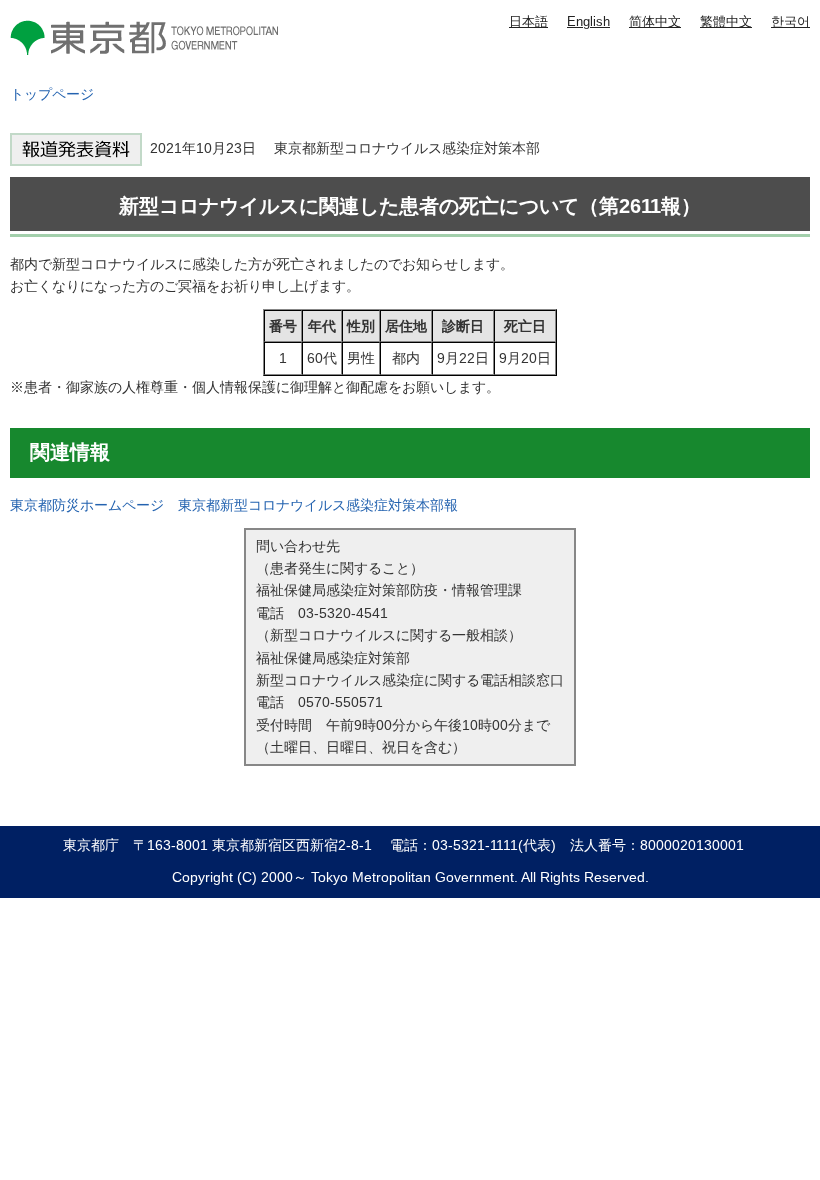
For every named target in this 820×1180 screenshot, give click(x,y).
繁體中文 (726, 21)
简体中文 (655, 21)
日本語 (528, 21)
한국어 (790, 21)
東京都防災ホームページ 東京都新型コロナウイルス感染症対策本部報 (234, 505)
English (588, 21)
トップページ (52, 94)
